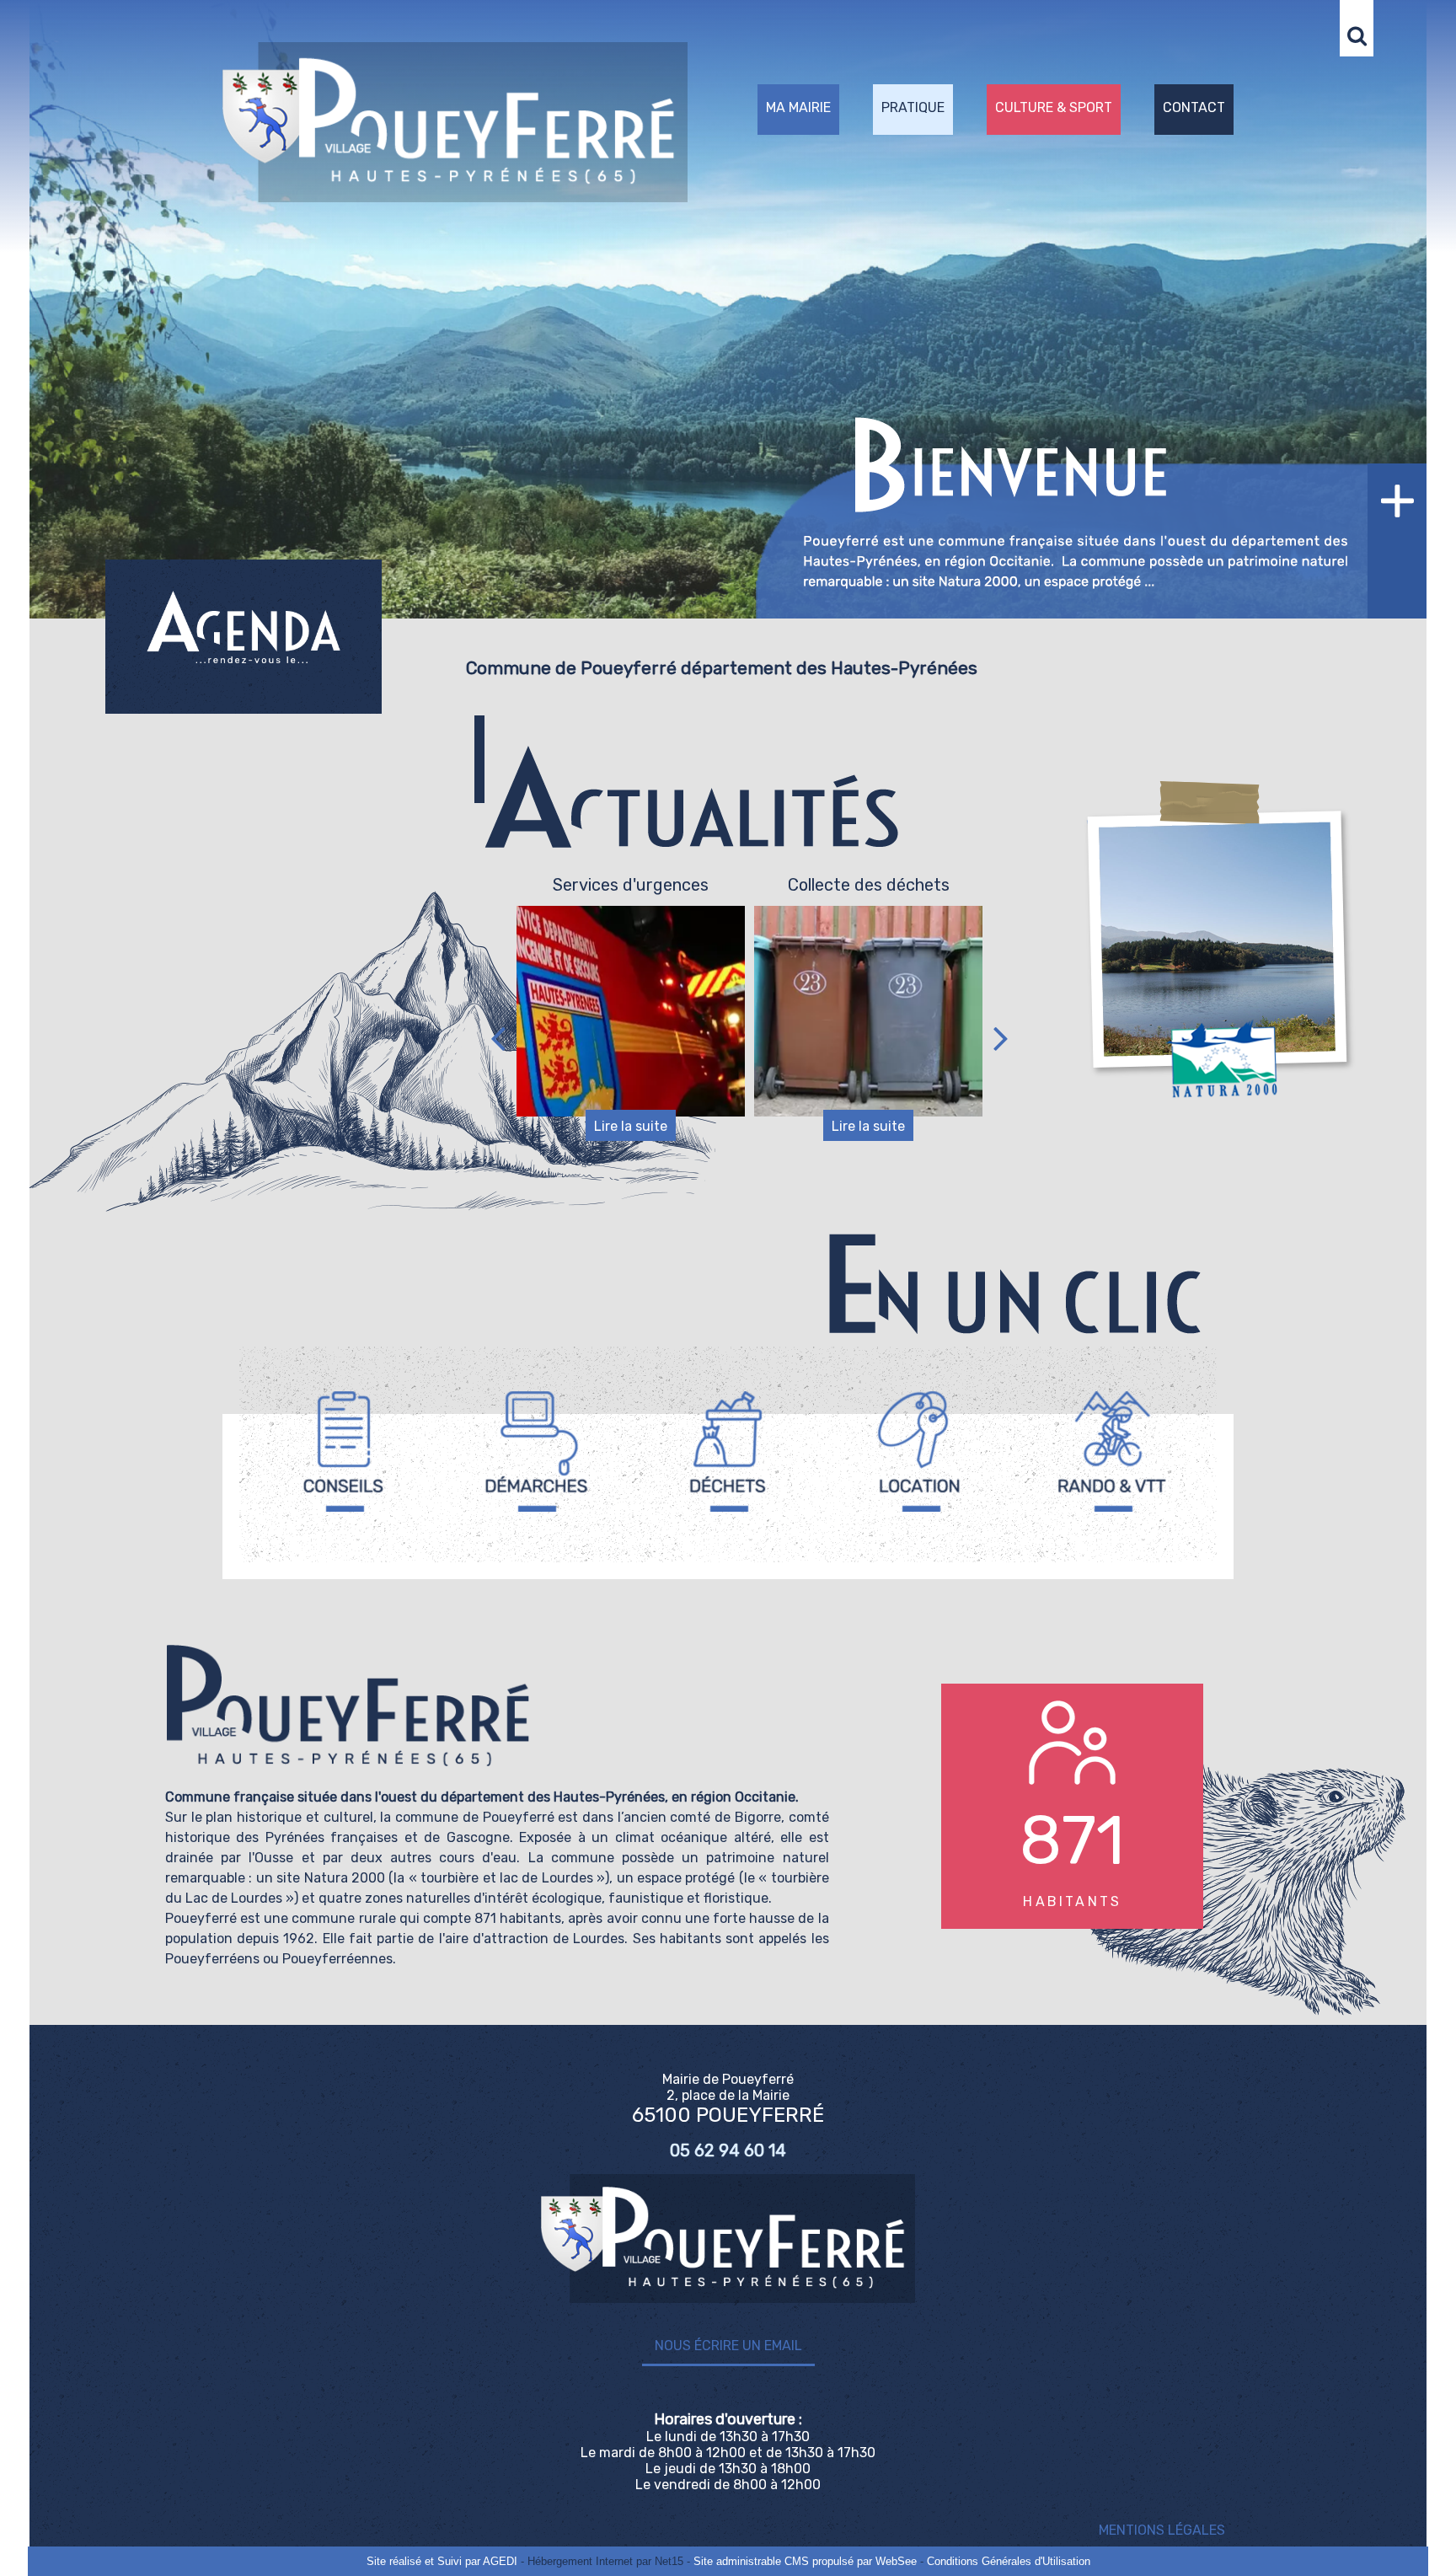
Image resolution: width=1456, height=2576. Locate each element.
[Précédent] (498, 1038)
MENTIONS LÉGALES (1162, 2530)
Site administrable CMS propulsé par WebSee (805, 2561)
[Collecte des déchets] (631, 1011)
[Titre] (344, 1451)
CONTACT (1194, 107)
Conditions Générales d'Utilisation (1009, 2561)
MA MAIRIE (798, 107)
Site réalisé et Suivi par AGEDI (442, 2561)
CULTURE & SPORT (1054, 107)
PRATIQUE (913, 107)
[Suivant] (1001, 1038)
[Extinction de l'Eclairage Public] (868, 1028)
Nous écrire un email (728, 2346)
